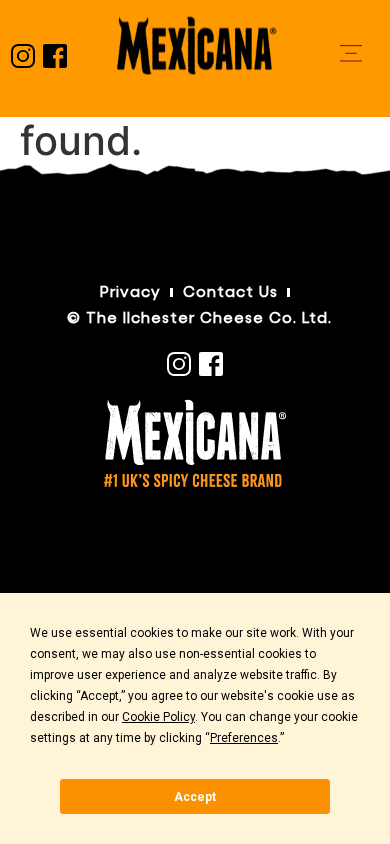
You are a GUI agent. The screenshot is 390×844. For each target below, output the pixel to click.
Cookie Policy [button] (158, 717)
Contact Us (230, 292)
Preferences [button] (244, 738)
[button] (351, 53)
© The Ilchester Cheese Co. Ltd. (199, 318)
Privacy (130, 292)
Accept (195, 797)
